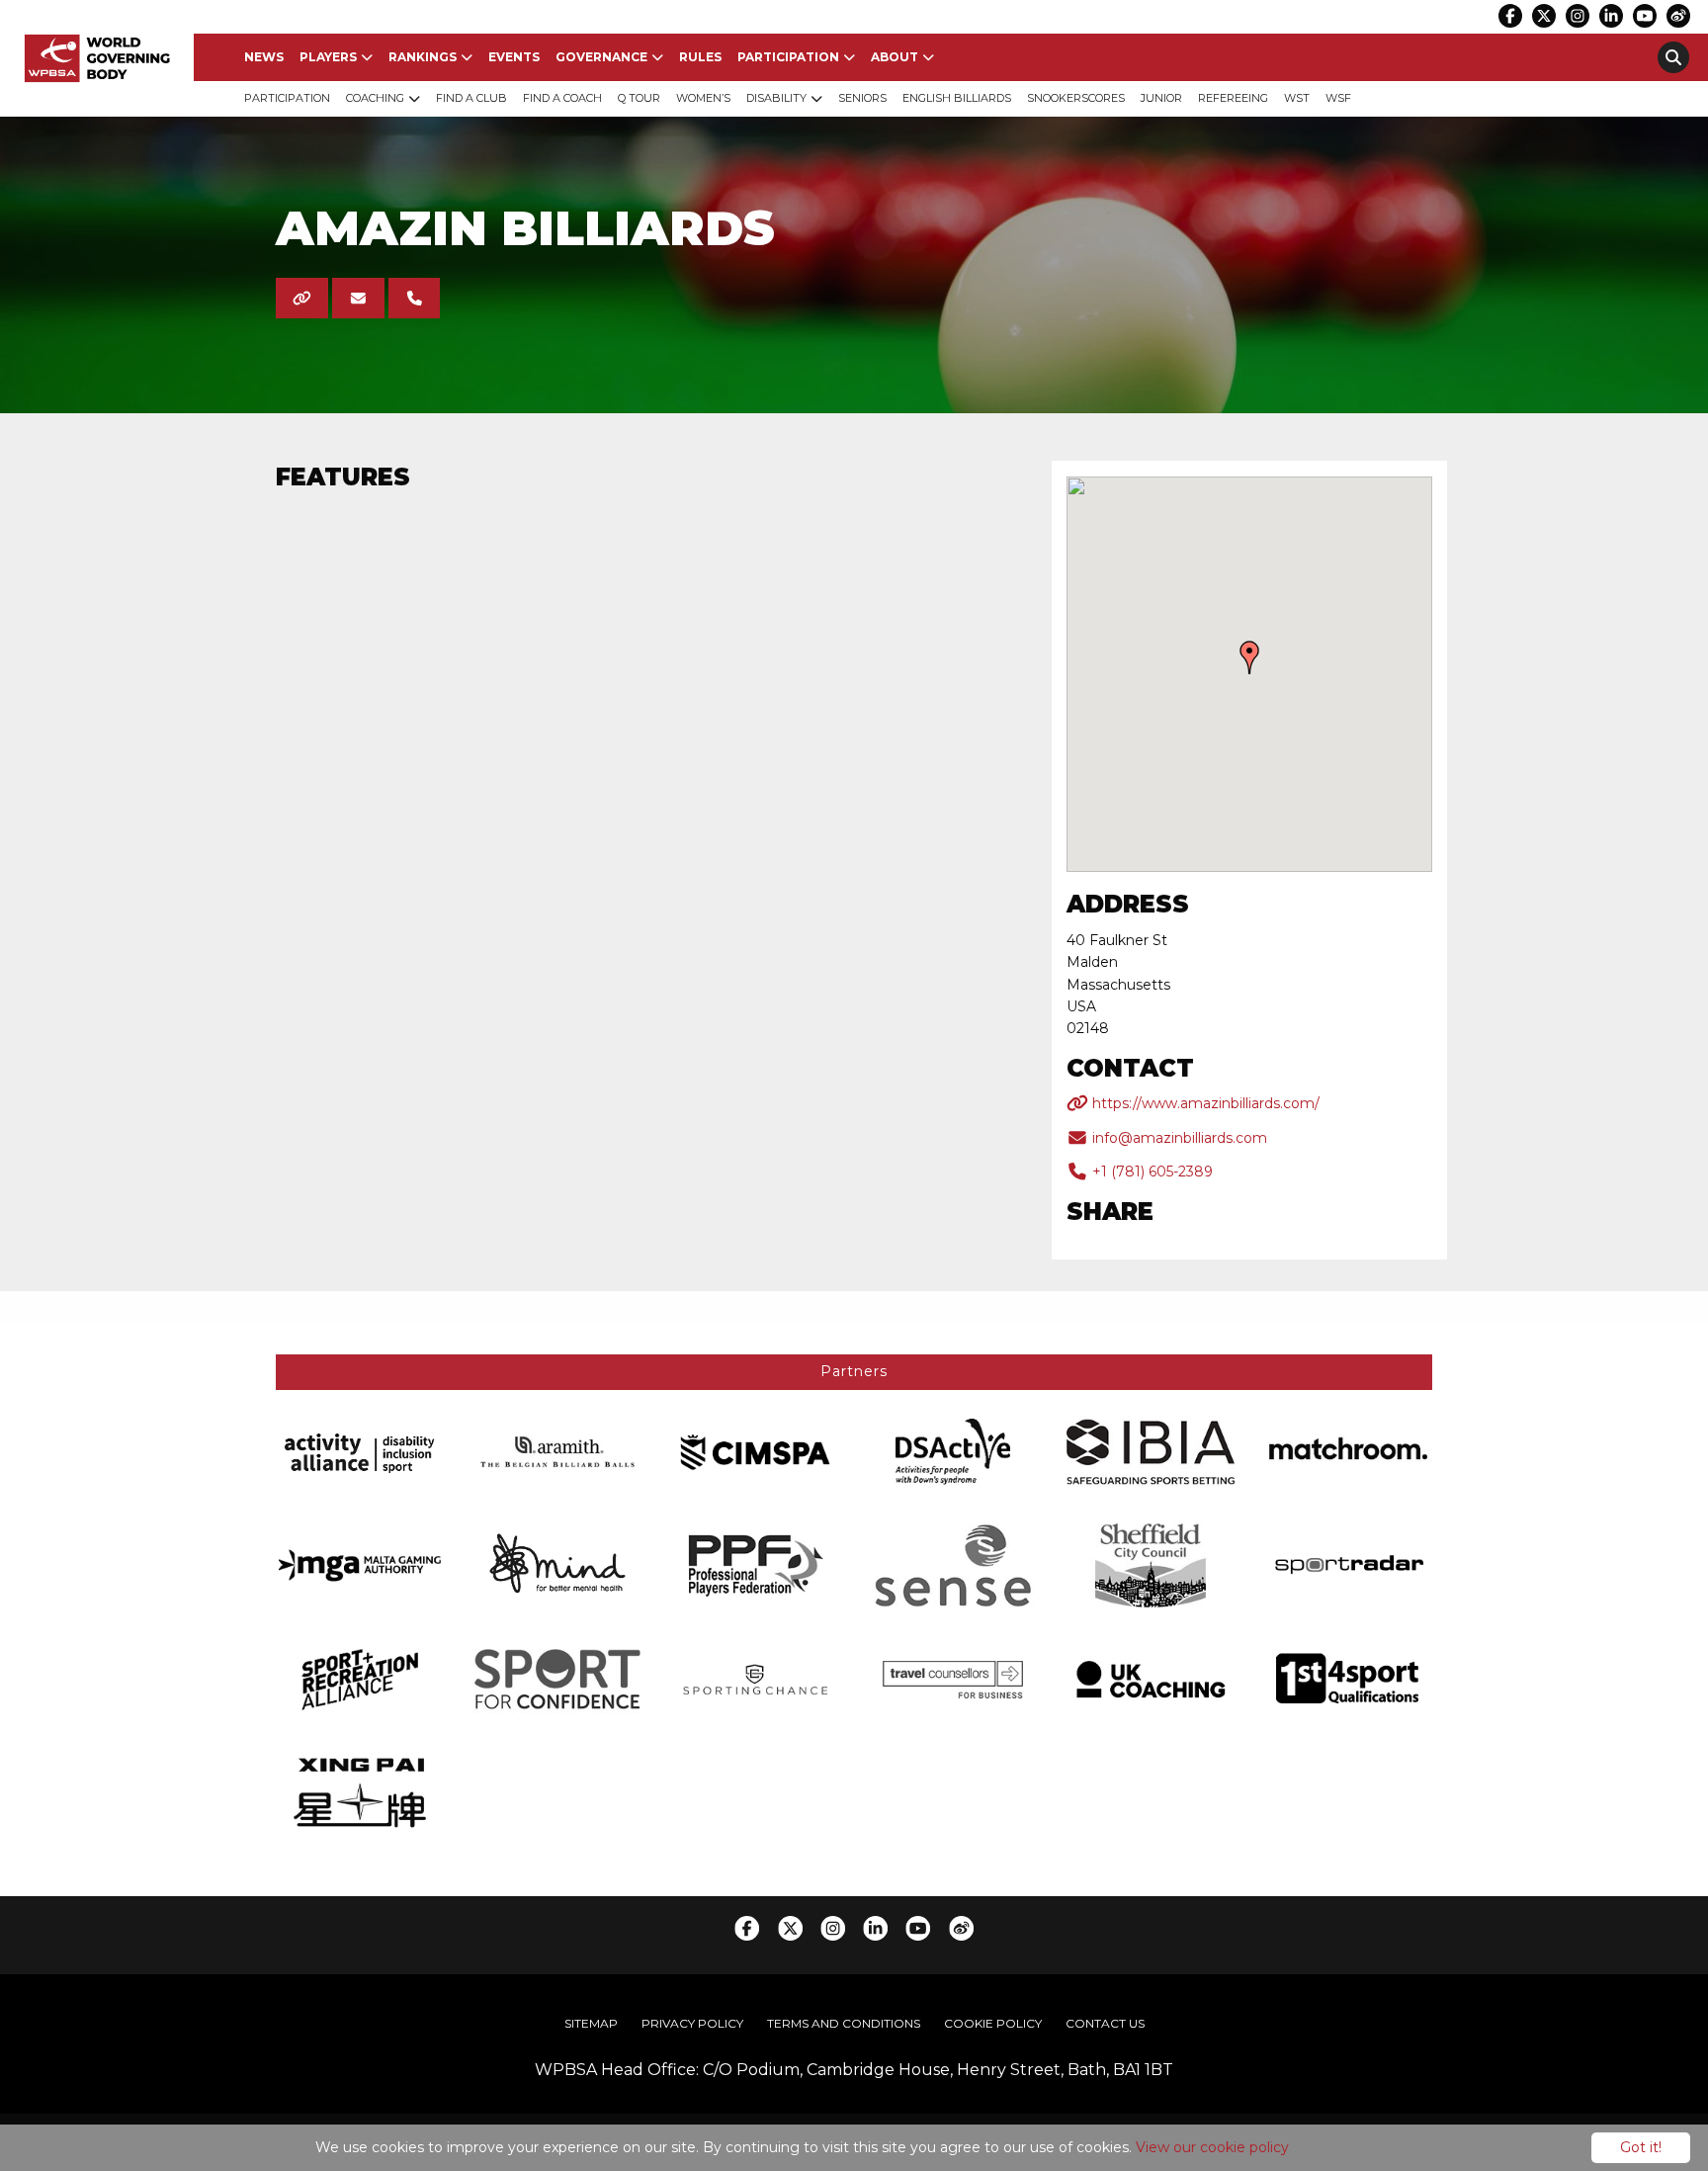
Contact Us (1105, 2023)
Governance (601, 57)
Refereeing (1233, 98)
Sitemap (591, 2023)
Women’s (703, 98)
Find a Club (471, 98)
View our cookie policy (1212, 2147)
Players (328, 57)
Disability (776, 98)
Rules (700, 57)
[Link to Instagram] (1578, 16)
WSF (1338, 98)
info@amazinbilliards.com (1178, 1138)
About (895, 57)
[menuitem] (264, 57)
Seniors (862, 98)
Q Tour (639, 98)
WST (1297, 98)
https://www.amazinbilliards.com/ (1204, 1103)
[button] (1249, 657)
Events (514, 57)
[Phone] (415, 298)
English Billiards (957, 98)
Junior (1161, 98)
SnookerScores (1076, 98)
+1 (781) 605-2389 (1151, 1172)
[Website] (302, 298)
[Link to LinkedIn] (1611, 16)
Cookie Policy (993, 2023)
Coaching (375, 98)
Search (1673, 57)
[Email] (358, 298)
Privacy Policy (692, 2023)
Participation (788, 57)
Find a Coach (562, 98)
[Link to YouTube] (1645, 16)
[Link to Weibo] (1678, 16)
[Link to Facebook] (1510, 16)
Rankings (423, 57)
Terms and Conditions (844, 2023)
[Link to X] (1544, 16)
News (264, 57)
